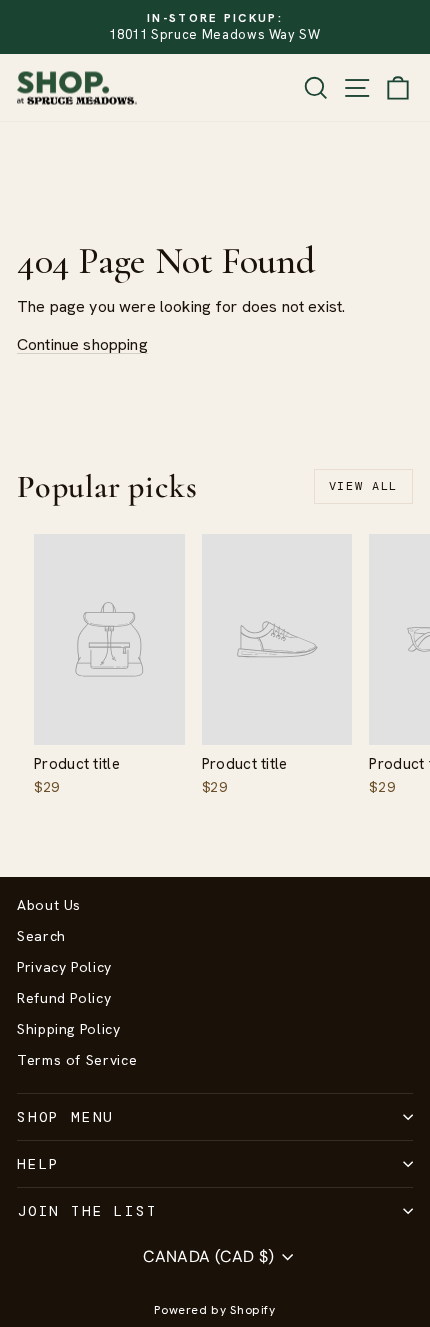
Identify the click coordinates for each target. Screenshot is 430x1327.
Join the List (87, 1211)
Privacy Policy (64, 967)
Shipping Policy (69, 1029)
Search (41, 936)
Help (38, 1164)
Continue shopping (82, 344)
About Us (49, 905)
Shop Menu (65, 1117)
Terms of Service (77, 1060)
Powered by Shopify (215, 1310)
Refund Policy (64, 998)
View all (363, 486)
